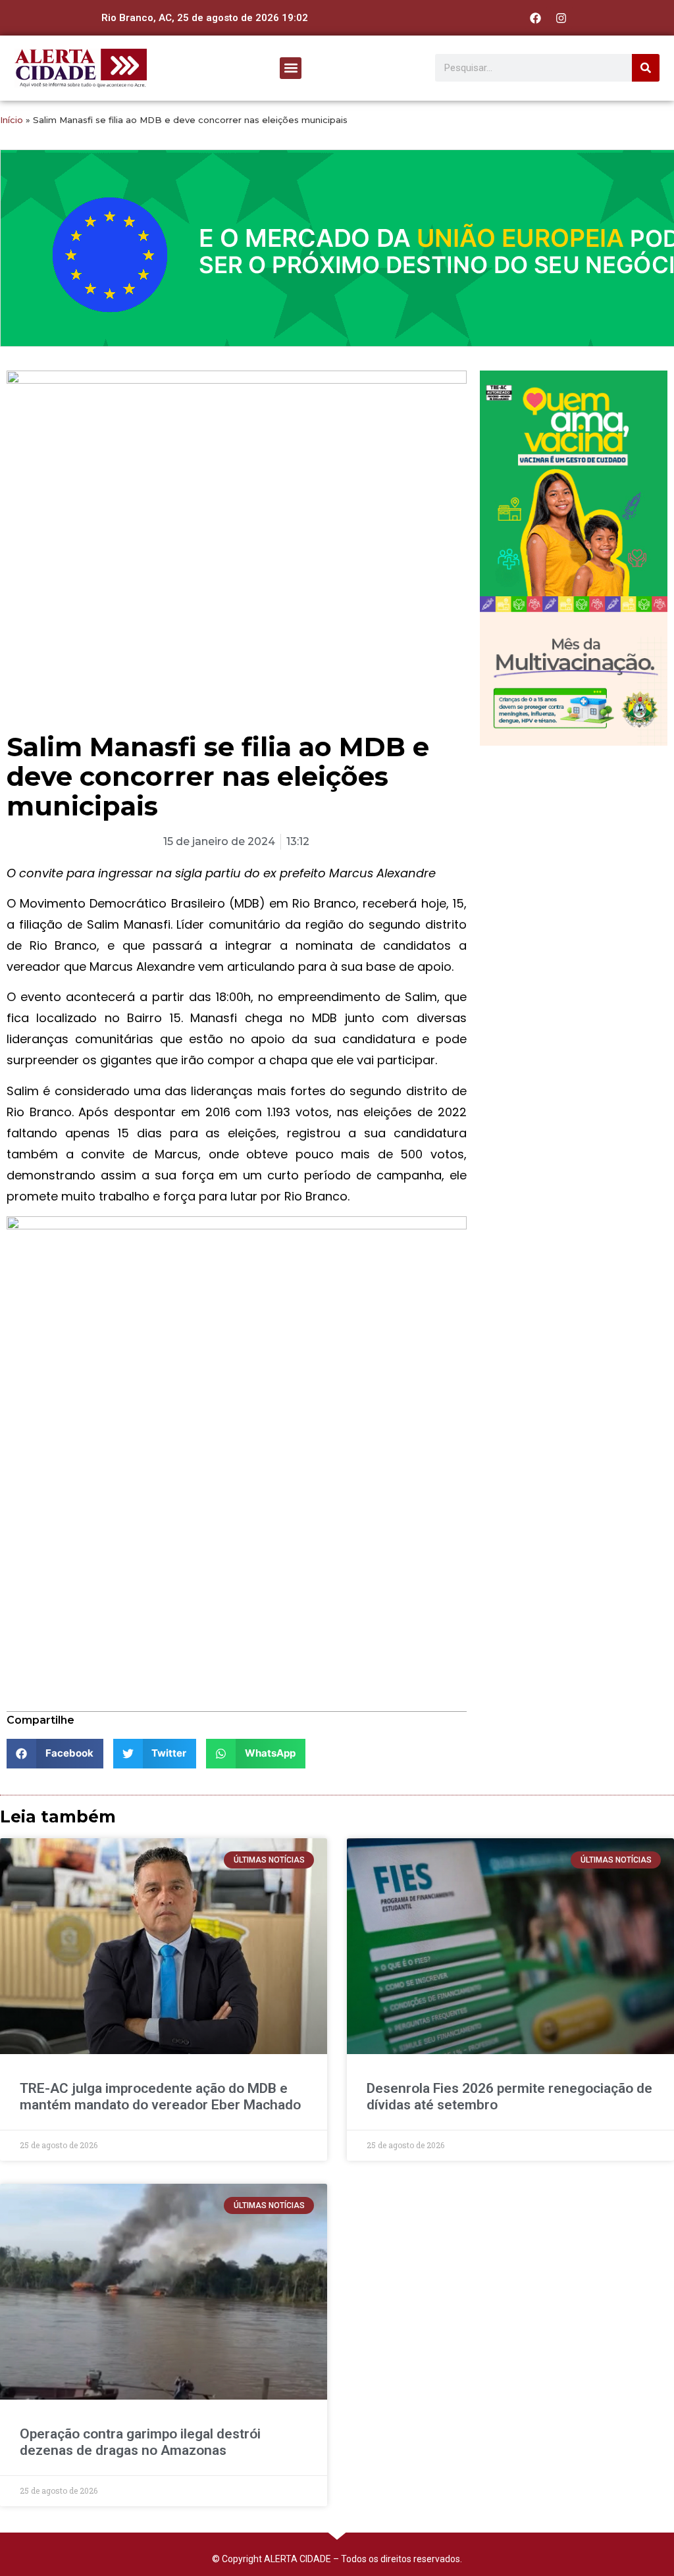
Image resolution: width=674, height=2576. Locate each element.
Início (12, 120)
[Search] (646, 68)
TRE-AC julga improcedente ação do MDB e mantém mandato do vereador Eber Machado (160, 2097)
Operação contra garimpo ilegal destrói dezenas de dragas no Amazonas (140, 2442)
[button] (291, 68)
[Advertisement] (574, 841)
